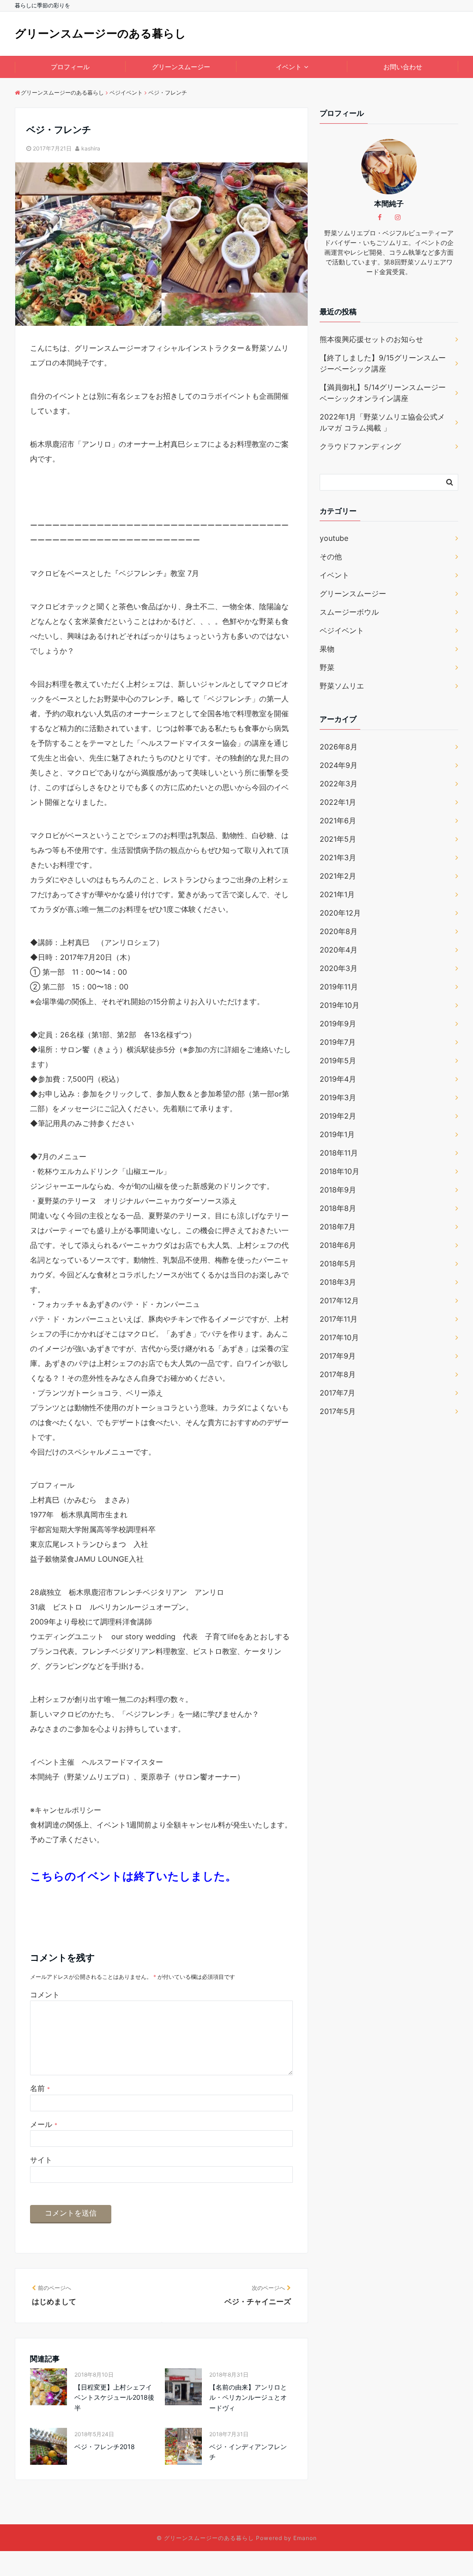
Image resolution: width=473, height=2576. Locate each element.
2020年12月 (340, 913)
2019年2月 (338, 1116)
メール (44, 2124)
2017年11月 (339, 1319)
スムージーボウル (349, 612)
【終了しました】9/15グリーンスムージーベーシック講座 (383, 363)
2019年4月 (338, 1079)
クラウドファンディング (360, 446)
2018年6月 (338, 1245)
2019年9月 (338, 1024)
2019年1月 (337, 1134)
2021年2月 (338, 876)
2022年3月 (339, 784)
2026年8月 (339, 747)
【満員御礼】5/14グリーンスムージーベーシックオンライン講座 (383, 393)
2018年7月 (338, 1227)
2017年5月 (338, 1411)
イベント (289, 67)
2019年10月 (340, 1005)
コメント (45, 1995)
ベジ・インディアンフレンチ (248, 2452)
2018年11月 (339, 1153)
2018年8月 (338, 1208)
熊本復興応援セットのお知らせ (371, 339)
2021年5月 (338, 839)
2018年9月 (338, 1190)
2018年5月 (338, 1264)
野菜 (327, 667)
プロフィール (70, 67)
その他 (331, 557)
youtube (334, 538)
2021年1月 (337, 894)
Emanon (305, 2538)
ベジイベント (342, 630)
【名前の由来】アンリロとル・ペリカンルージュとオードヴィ (248, 2397)
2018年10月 (340, 1171)
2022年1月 (338, 802)
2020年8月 (339, 931)
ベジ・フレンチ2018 (105, 2447)
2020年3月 (339, 968)
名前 (40, 2088)
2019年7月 (338, 1042)
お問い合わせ (403, 67)
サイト (41, 2160)
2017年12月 (339, 1300)
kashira (91, 148)
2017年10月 (339, 1337)
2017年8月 (338, 1374)
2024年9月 (339, 765)
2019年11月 (339, 987)
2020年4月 (339, 950)
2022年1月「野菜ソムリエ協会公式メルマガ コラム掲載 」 (382, 422)
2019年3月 (338, 1097)
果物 (327, 649)
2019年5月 (338, 1060)
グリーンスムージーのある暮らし (100, 33)
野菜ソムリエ (342, 686)
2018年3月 (338, 1282)
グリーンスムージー (181, 67)
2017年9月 (338, 1356)
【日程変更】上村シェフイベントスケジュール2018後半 (114, 2397)
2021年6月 (338, 821)
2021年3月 (338, 857)
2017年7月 (337, 1393)
